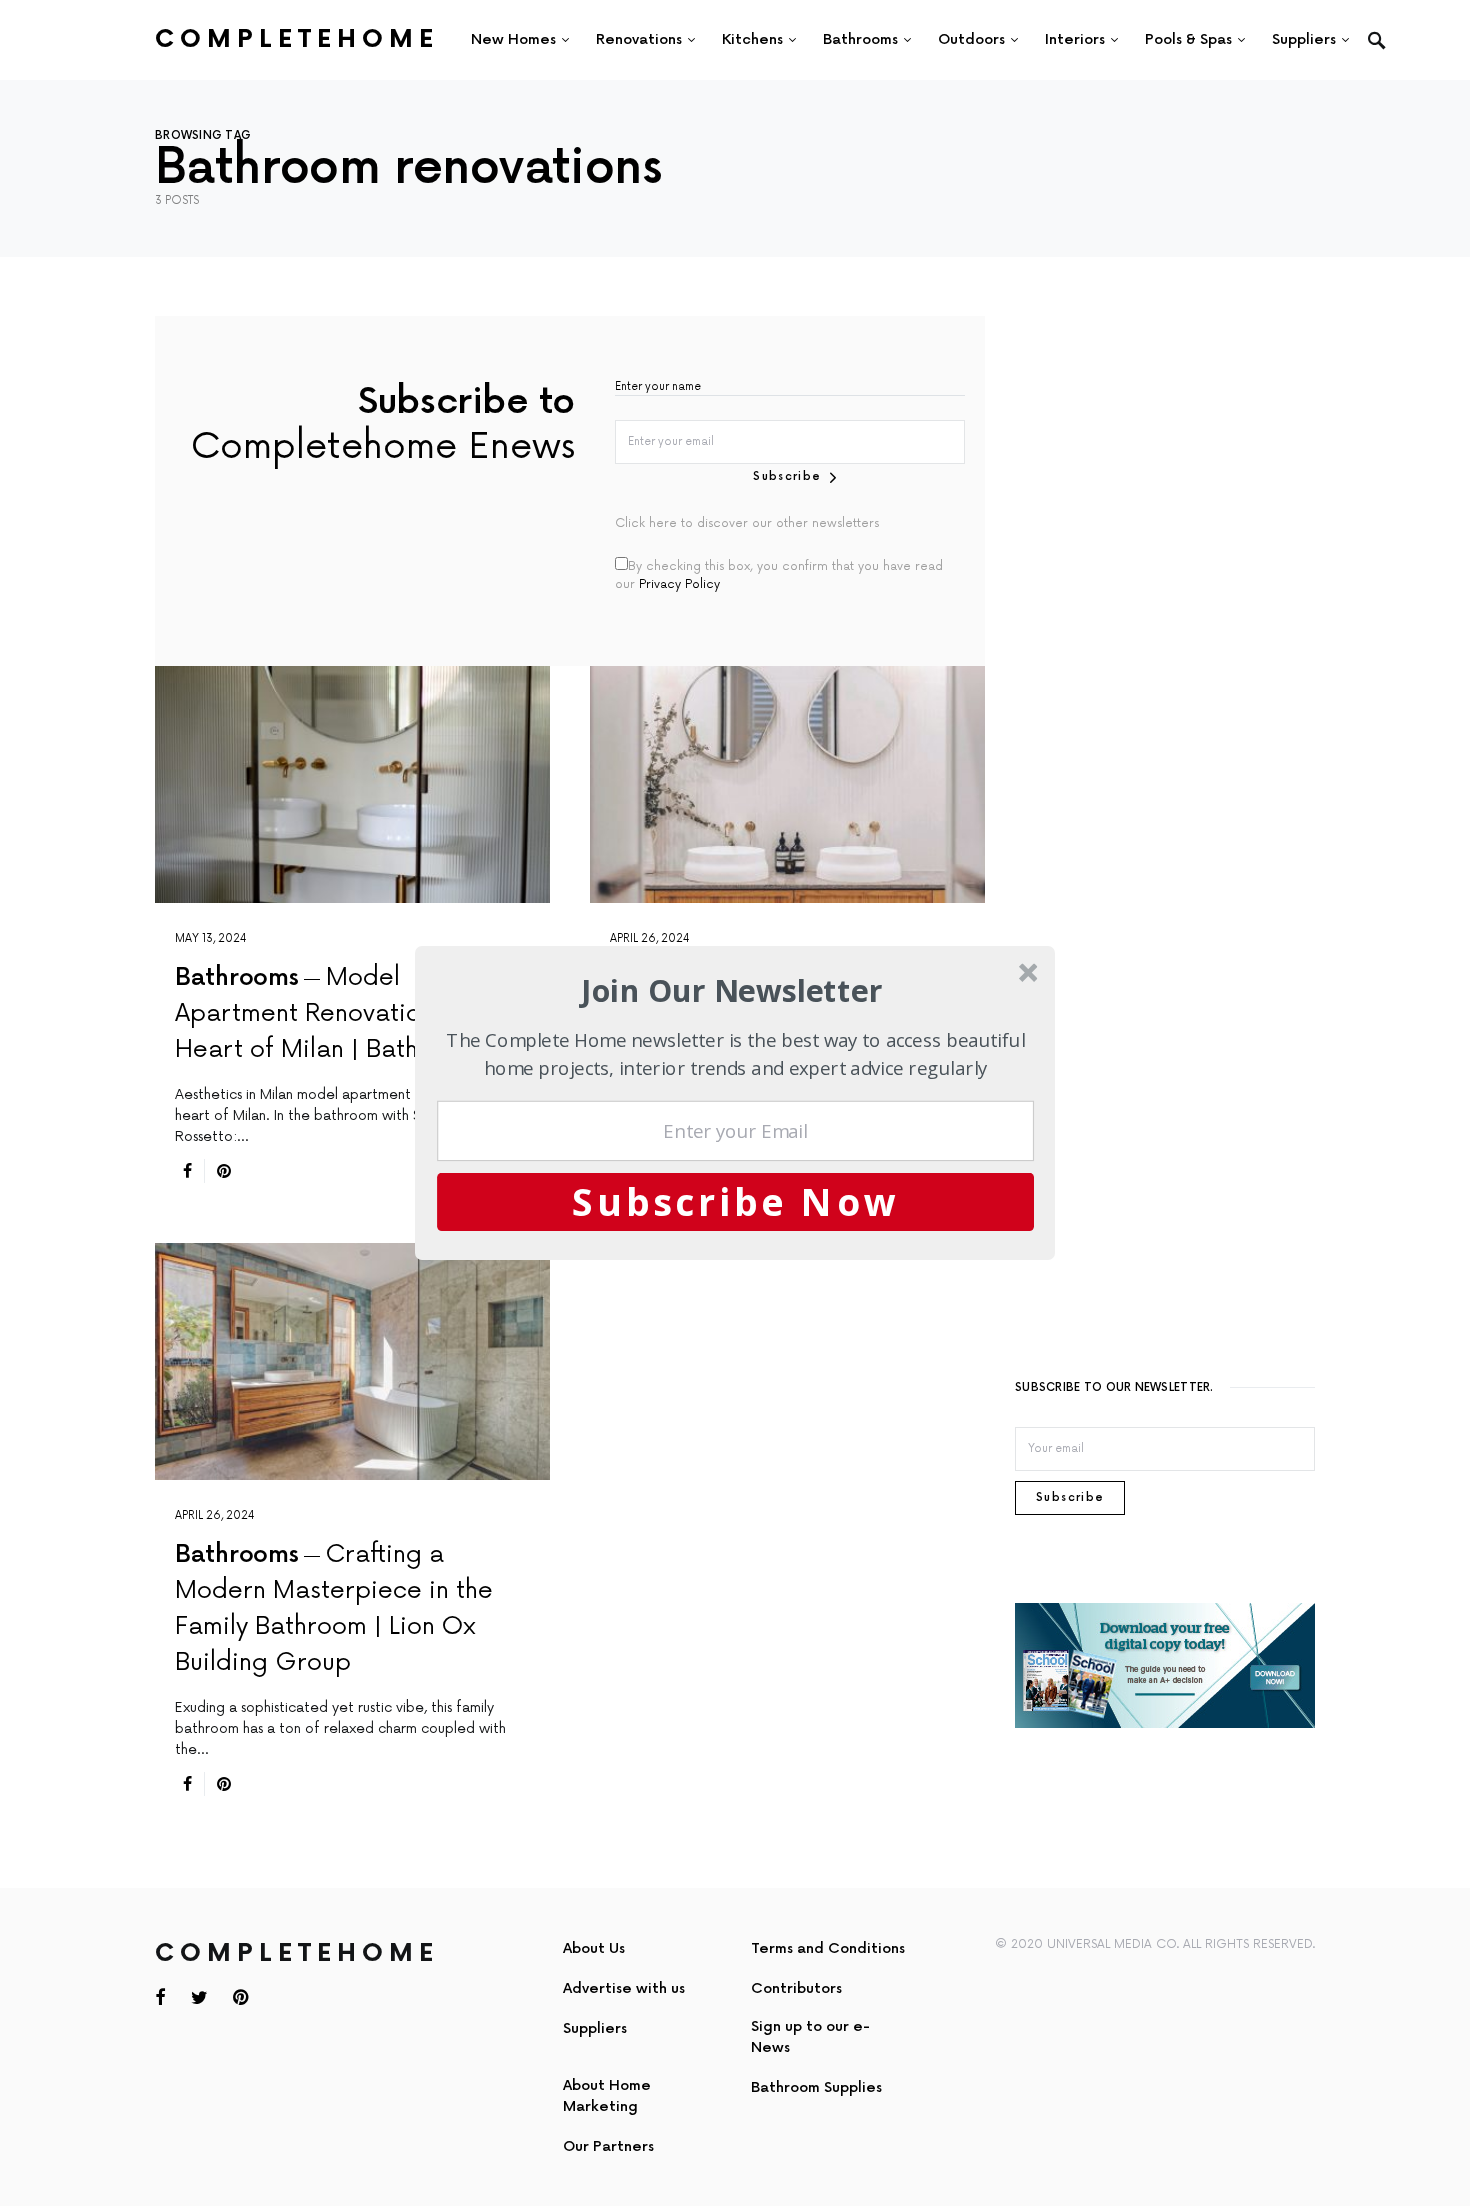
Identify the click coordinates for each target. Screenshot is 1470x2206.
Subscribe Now (736, 1201)
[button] (732, 990)
